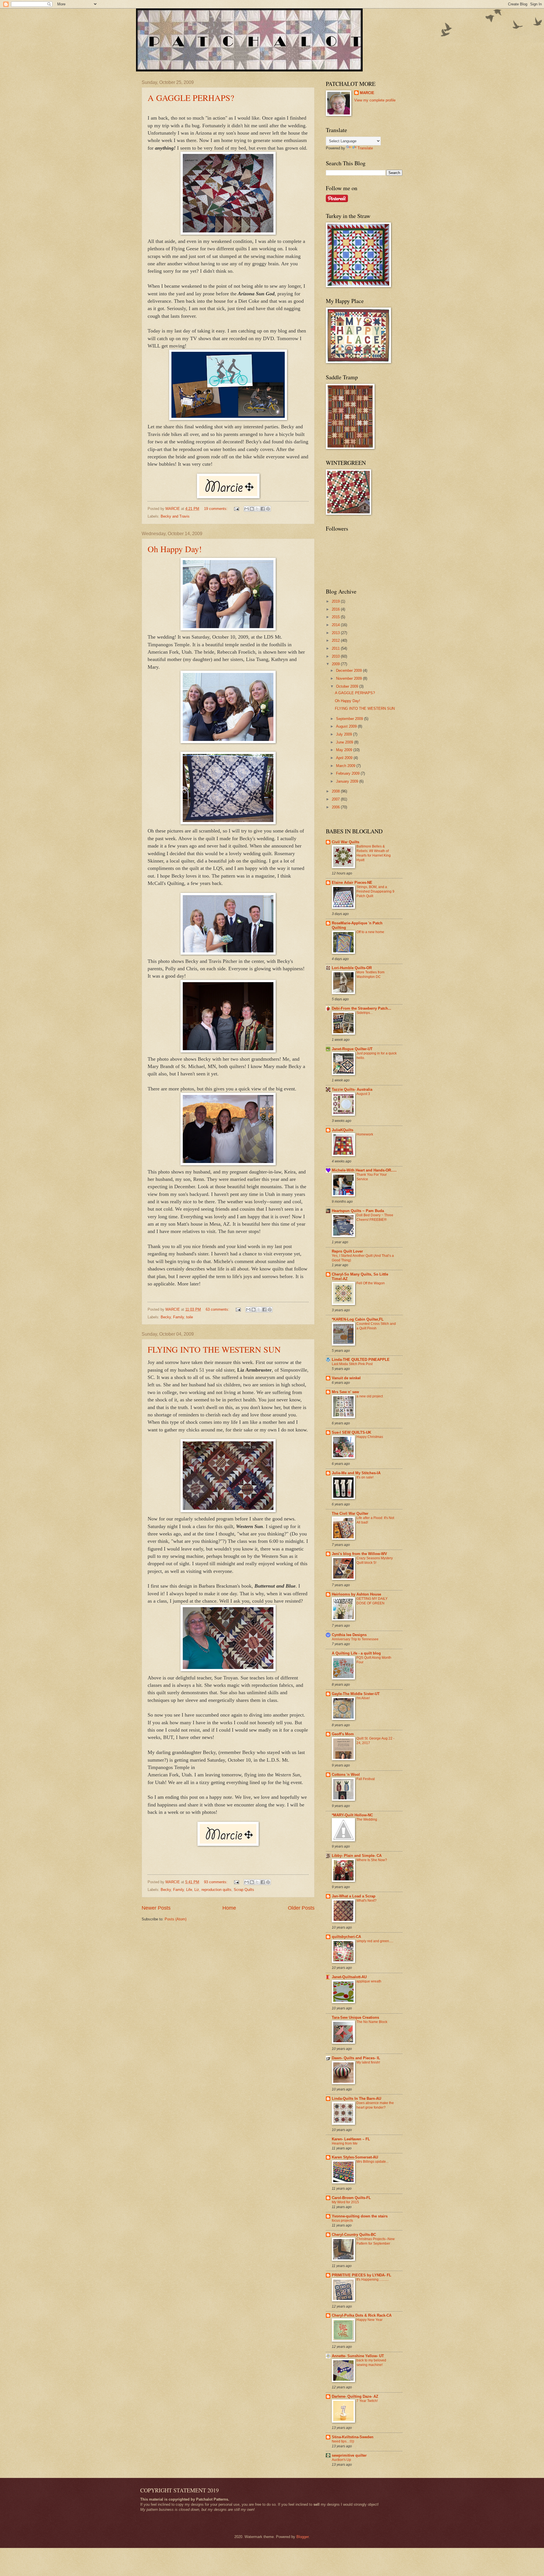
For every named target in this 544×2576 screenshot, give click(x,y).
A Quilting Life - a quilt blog (356, 1653)
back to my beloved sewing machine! (371, 2363)
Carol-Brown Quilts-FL (351, 2198)
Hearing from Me (345, 2143)
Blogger (302, 2537)
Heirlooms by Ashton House (356, 1594)
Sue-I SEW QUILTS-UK (351, 1432)
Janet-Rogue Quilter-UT (352, 1049)
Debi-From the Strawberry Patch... (362, 1008)
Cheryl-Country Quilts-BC (354, 2235)
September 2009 (350, 719)
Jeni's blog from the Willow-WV (359, 1554)
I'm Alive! (363, 1698)
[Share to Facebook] (263, 509)
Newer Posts (156, 1908)
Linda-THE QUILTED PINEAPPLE (361, 1360)
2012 (336, 640)
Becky (166, 1317)
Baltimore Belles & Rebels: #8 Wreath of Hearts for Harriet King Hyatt (374, 853)
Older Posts (301, 1908)
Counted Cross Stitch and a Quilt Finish (376, 1326)
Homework (365, 1134)
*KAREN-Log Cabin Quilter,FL (358, 1319)
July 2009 (345, 734)
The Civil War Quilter (350, 1513)
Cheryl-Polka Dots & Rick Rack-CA (362, 2315)
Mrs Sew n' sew (345, 1392)
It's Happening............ (373, 2280)
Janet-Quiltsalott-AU (349, 1977)
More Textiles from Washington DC (370, 975)
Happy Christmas (370, 1437)
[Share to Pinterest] (268, 509)
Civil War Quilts (346, 842)
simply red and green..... (375, 1941)
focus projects (342, 2221)
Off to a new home (370, 932)
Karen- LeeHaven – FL (351, 2139)
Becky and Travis (175, 516)
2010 (336, 656)
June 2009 (345, 742)
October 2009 (348, 686)
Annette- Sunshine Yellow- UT (358, 2356)
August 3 (363, 1094)
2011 (336, 648)
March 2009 (346, 766)
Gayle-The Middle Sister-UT (356, 1694)
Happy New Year (369, 2320)
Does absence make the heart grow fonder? (375, 2105)
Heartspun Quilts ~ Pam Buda (358, 1211)
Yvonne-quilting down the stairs (360, 2216)
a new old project (370, 1396)
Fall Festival (366, 1779)
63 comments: (218, 1309)
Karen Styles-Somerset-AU (355, 2157)
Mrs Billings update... (372, 2162)
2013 (336, 633)
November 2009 (349, 678)
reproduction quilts (216, 1890)
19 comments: (216, 509)
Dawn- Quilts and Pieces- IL (356, 2058)
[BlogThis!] (252, 509)
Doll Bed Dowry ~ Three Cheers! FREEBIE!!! (375, 1217)
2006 (336, 807)
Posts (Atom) (176, 1919)
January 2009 (348, 781)
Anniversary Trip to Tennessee (355, 1639)
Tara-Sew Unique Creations (355, 2017)
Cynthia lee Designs (349, 1635)
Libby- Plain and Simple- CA (357, 1856)
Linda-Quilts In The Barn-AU (356, 2099)
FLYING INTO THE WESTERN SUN (214, 1349)
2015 (336, 617)
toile (190, 1317)
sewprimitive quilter (349, 2455)
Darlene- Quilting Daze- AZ (355, 2396)
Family (178, 1317)
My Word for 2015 (345, 2202)
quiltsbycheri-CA (346, 1937)
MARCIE (367, 93)
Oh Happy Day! (175, 549)
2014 (336, 625)
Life (189, 1890)
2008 (336, 791)
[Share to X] (257, 509)
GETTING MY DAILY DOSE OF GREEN (372, 1601)
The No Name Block (372, 2022)
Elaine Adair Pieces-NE (352, 883)
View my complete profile (375, 100)
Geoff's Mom (343, 1734)
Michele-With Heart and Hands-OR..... (364, 1170)
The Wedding (367, 1819)
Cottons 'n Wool (346, 1775)
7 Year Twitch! (367, 2401)
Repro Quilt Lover (347, 1251)
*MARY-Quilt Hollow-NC (352, 1815)
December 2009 (349, 671)
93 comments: (216, 1882)
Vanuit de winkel (346, 1378)
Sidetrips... (365, 1013)
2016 (336, 609)
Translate (365, 148)
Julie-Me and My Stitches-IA (356, 1473)
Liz (197, 1890)
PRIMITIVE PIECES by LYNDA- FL (362, 2275)
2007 (336, 799)
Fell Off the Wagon (371, 1283)
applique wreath (369, 1981)
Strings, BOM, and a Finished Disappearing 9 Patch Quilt (375, 891)
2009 (336, 664)
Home (229, 1908)
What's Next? (366, 1901)
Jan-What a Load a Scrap (354, 1896)
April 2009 (345, 758)
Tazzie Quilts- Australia (352, 1089)
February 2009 (348, 773)
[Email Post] (236, 509)
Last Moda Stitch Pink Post (352, 1364)
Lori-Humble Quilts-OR (352, 968)
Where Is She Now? (372, 1860)
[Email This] (246, 509)
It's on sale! (365, 1477)
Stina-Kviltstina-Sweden (353, 2437)
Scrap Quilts (244, 1890)
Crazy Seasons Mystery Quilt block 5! (375, 1560)
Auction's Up (341, 2460)
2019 (336, 601)
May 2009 (345, 750)
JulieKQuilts (343, 1130)
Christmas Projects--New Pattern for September (376, 2241)
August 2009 (347, 726)
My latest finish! (368, 2062)
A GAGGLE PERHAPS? (191, 98)
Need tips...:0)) (343, 2441)
